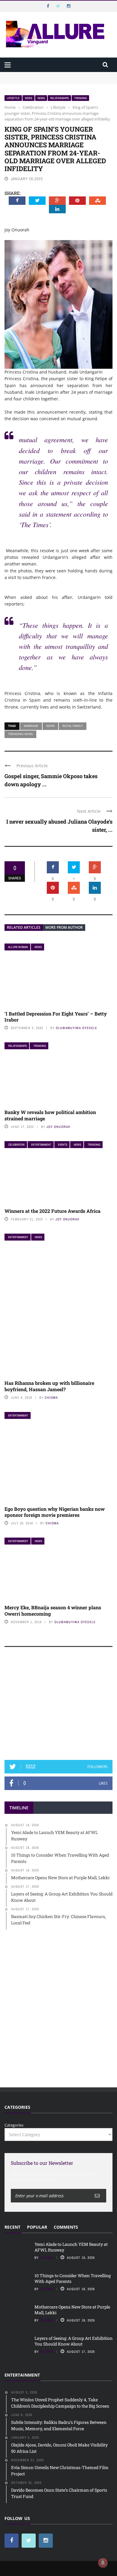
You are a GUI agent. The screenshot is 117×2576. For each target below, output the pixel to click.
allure (47, 2352)
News (28, 98)
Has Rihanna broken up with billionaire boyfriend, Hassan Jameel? (49, 1386)
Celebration (16, 1145)
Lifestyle (13, 98)
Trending (80, 98)
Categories (14, 2125)
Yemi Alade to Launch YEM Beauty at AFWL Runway (54, 75)
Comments (66, 2227)
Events (63, 1145)
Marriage (31, 726)
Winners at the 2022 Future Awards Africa (52, 1211)
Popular (37, 2227)
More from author (64, 927)
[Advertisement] (58, 1706)
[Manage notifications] (103, 2563)
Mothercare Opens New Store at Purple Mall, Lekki (72, 2310)
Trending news (20, 734)
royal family (73, 726)
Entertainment (41, 1145)
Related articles (24, 927)
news (50, 726)
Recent (12, 2227)
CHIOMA (51, 1398)
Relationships (59, 98)
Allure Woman (18, 947)
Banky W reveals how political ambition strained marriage (50, 1115)
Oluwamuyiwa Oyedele (76, 1028)
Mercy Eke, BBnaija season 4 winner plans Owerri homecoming (53, 1610)
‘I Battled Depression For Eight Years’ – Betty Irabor (56, 1017)
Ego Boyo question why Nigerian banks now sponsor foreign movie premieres (55, 1512)
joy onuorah (58, 1127)
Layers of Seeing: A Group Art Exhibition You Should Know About (73, 2341)
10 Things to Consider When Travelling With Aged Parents (73, 2278)
